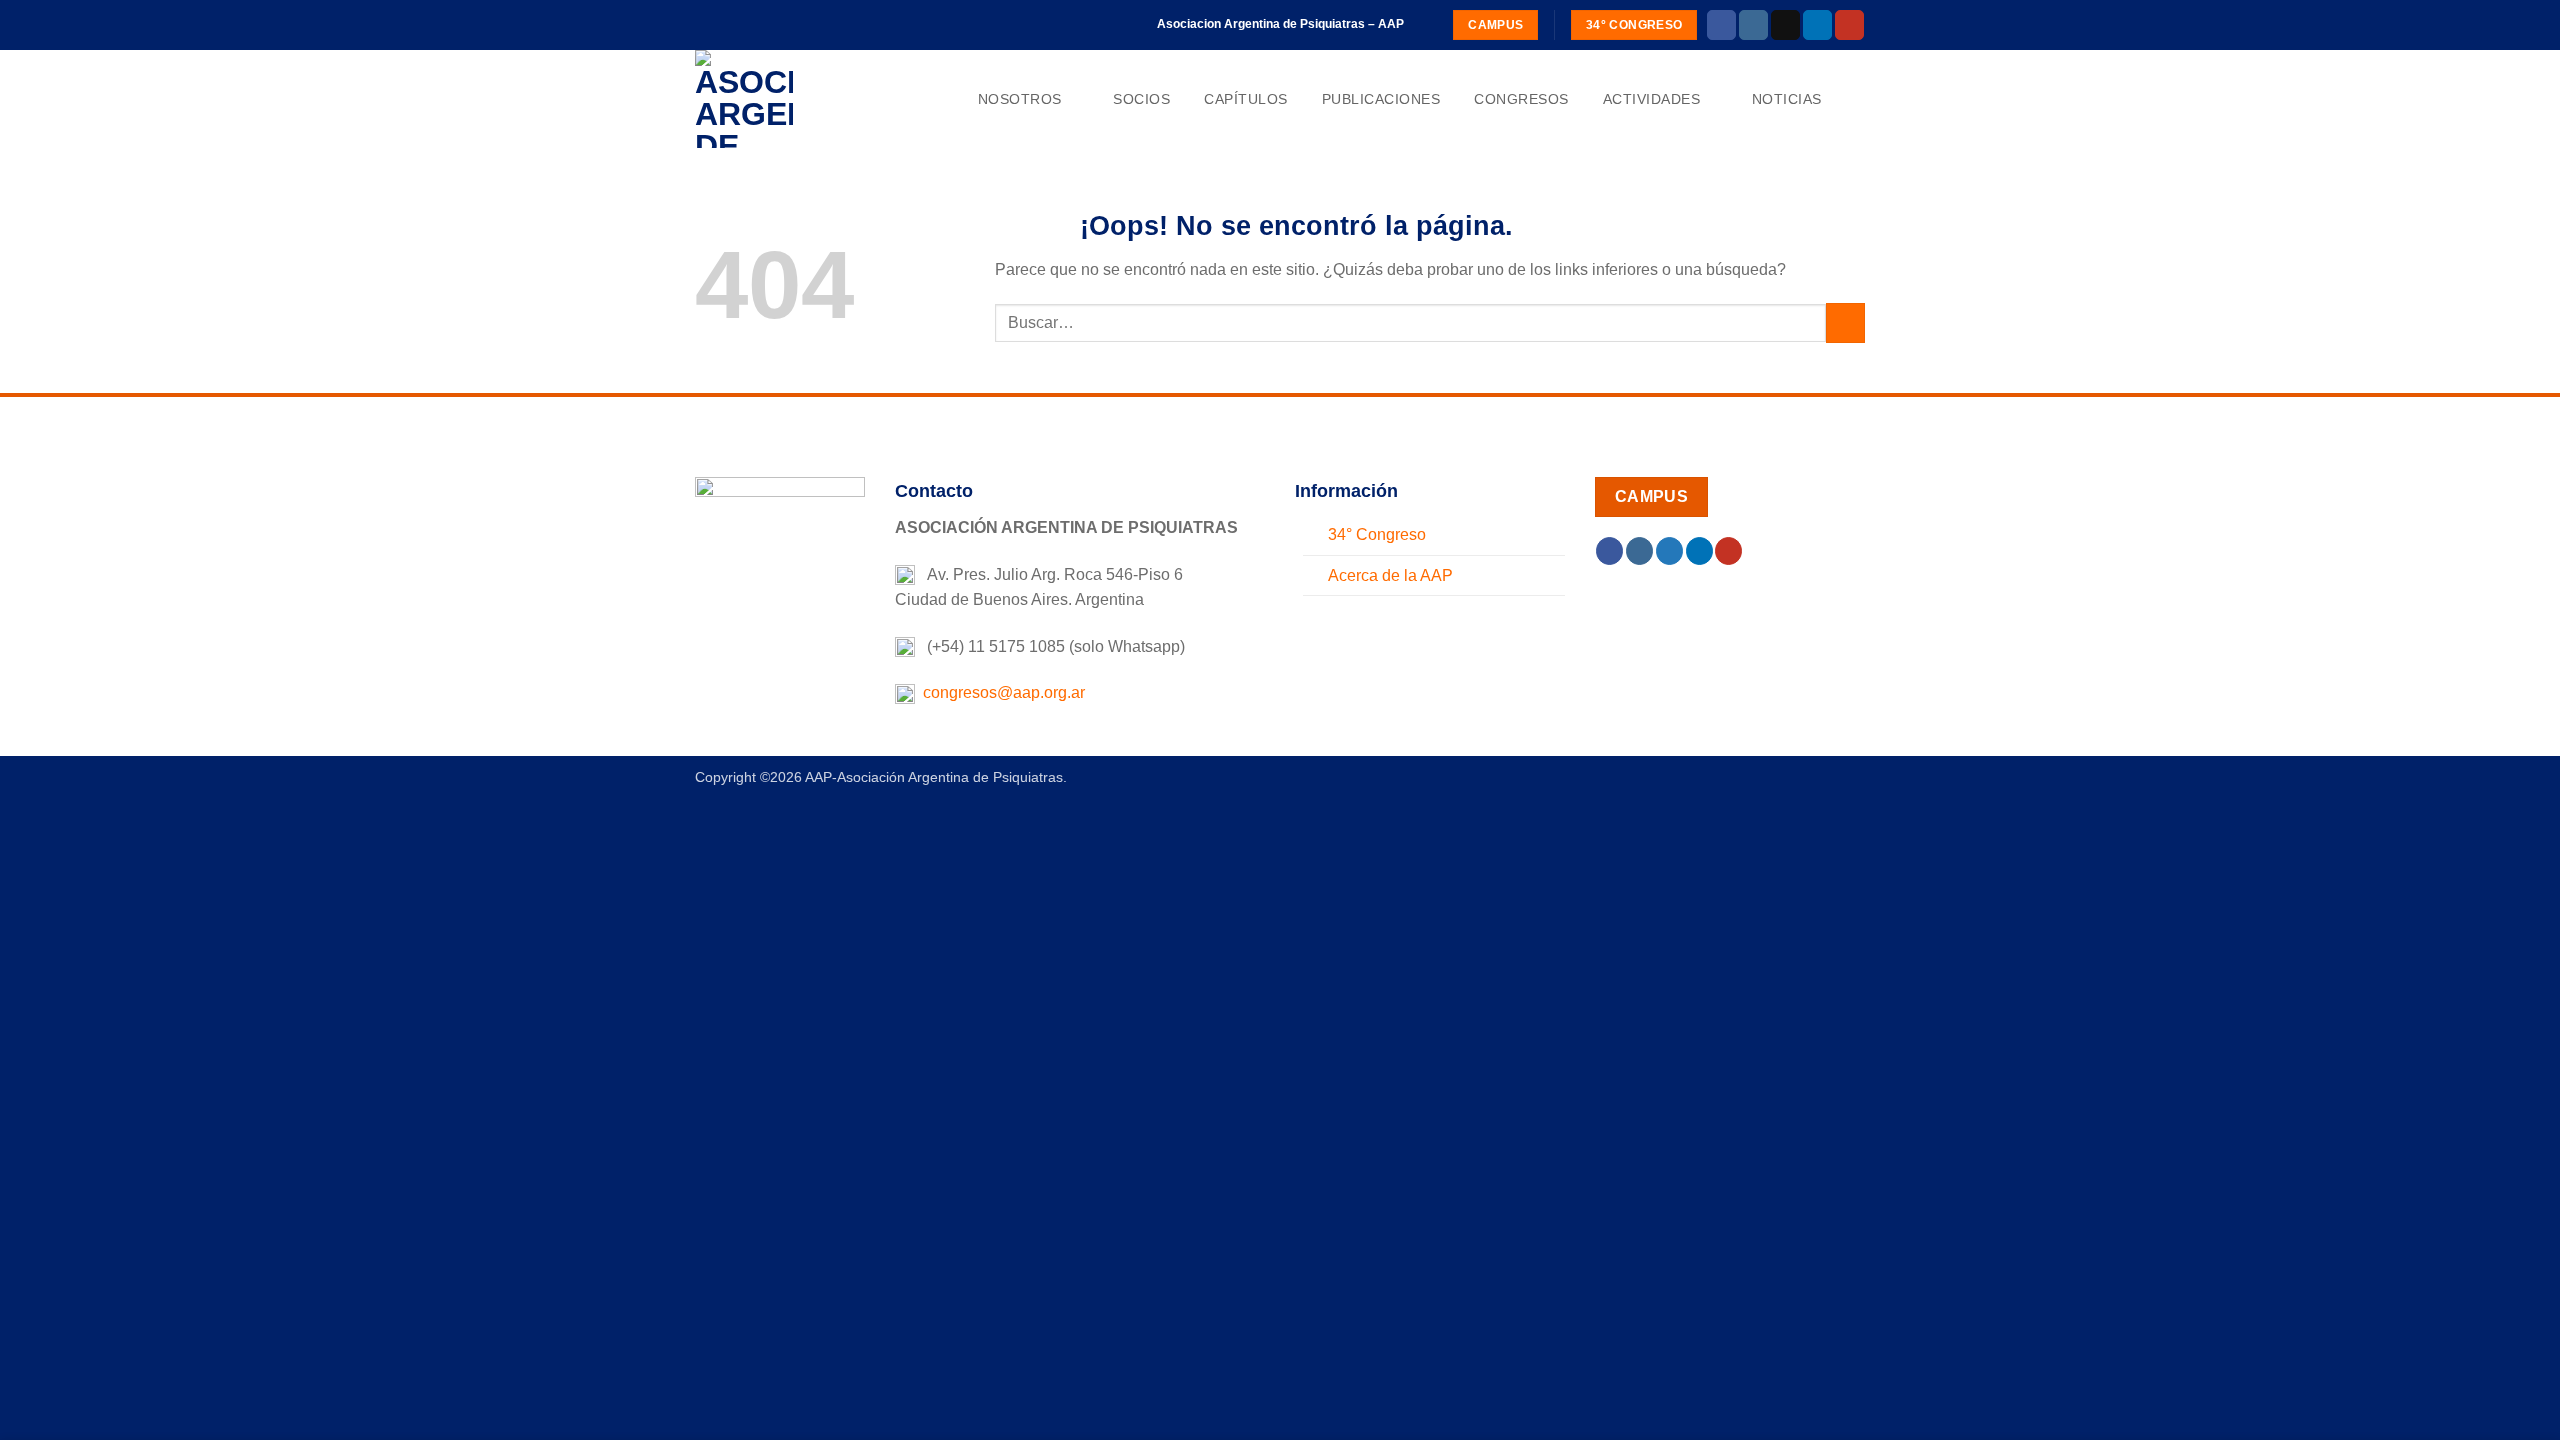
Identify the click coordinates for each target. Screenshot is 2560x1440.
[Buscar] (1856, 99)
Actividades (1652, 99)
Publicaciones (1381, 99)
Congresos (1521, 99)
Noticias (1787, 99)
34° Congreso (1377, 534)
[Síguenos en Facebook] (1721, 25)
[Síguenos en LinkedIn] (1817, 25)
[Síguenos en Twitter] (1669, 551)
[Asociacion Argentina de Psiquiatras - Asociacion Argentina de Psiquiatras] (795, 99)
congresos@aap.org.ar (1000, 692)
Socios (1141, 99)
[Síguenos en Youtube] (1849, 25)
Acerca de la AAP (1390, 575)
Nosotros (1020, 99)
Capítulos (1246, 99)
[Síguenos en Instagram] (1753, 25)
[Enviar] (1845, 322)
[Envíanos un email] (1785, 25)
